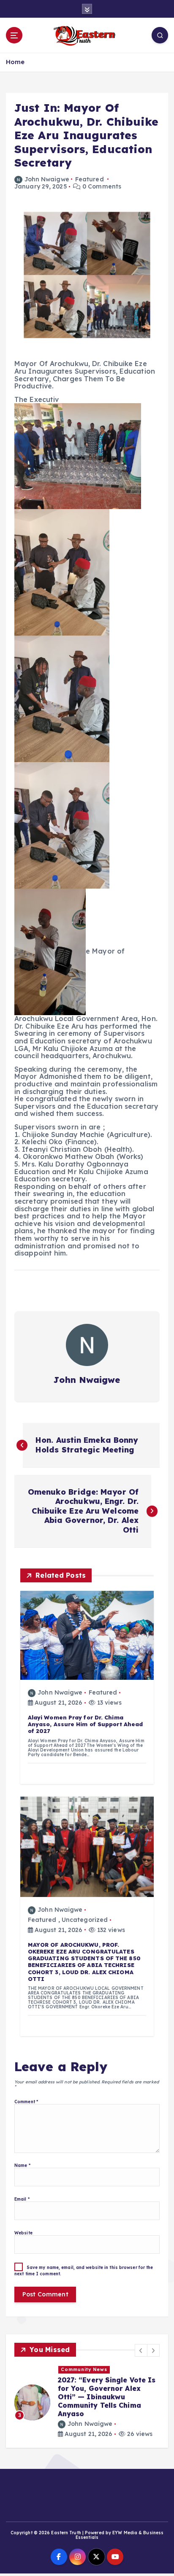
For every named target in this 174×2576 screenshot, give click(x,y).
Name (22, 2165)
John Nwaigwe (47, 179)
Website (23, 2233)
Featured (90, 179)
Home (15, 62)
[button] (141, 2350)
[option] (87, 2402)
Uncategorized (85, 1920)
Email (22, 2199)
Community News (84, 2369)
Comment (26, 2102)
